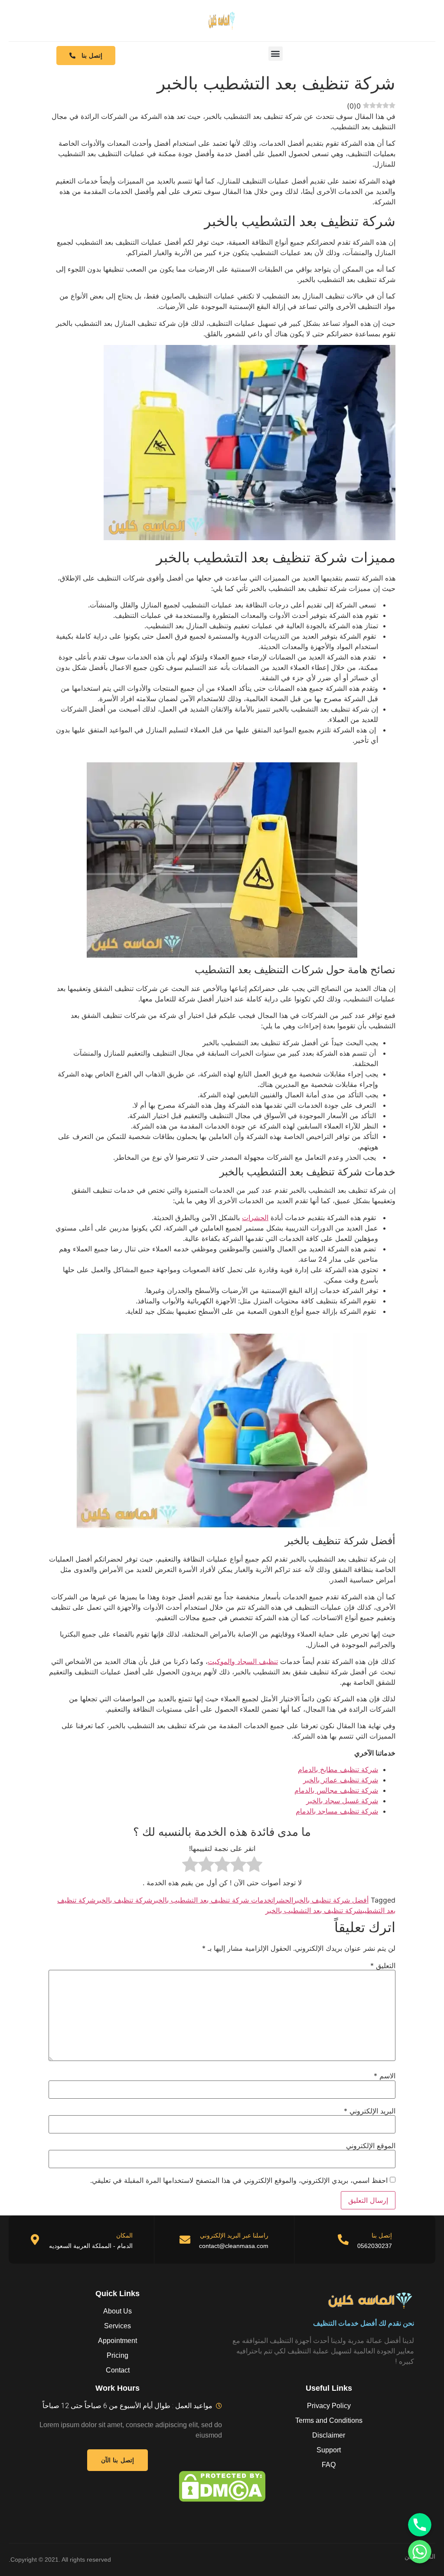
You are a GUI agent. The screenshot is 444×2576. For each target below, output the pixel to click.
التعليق (383, 1966)
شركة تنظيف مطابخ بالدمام (338, 1769)
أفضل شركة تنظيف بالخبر (331, 1900)
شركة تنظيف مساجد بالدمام (337, 1811)
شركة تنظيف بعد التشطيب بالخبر (314, 1910)
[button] (276, 54)
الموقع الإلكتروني (371, 2146)
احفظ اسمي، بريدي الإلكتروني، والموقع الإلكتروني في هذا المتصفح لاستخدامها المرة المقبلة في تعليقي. (239, 2180)
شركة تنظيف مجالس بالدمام (336, 1790)
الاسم (385, 2076)
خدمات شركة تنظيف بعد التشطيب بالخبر (212, 1900)
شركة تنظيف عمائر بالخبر (341, 1780)
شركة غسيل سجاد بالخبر (342, 1801)
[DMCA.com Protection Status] (222, 2486)
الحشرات (255, 1217)
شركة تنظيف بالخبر (124, 1900)
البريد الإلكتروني (370, 2111)
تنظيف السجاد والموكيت (243, 1661)
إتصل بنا (382, 2235)
